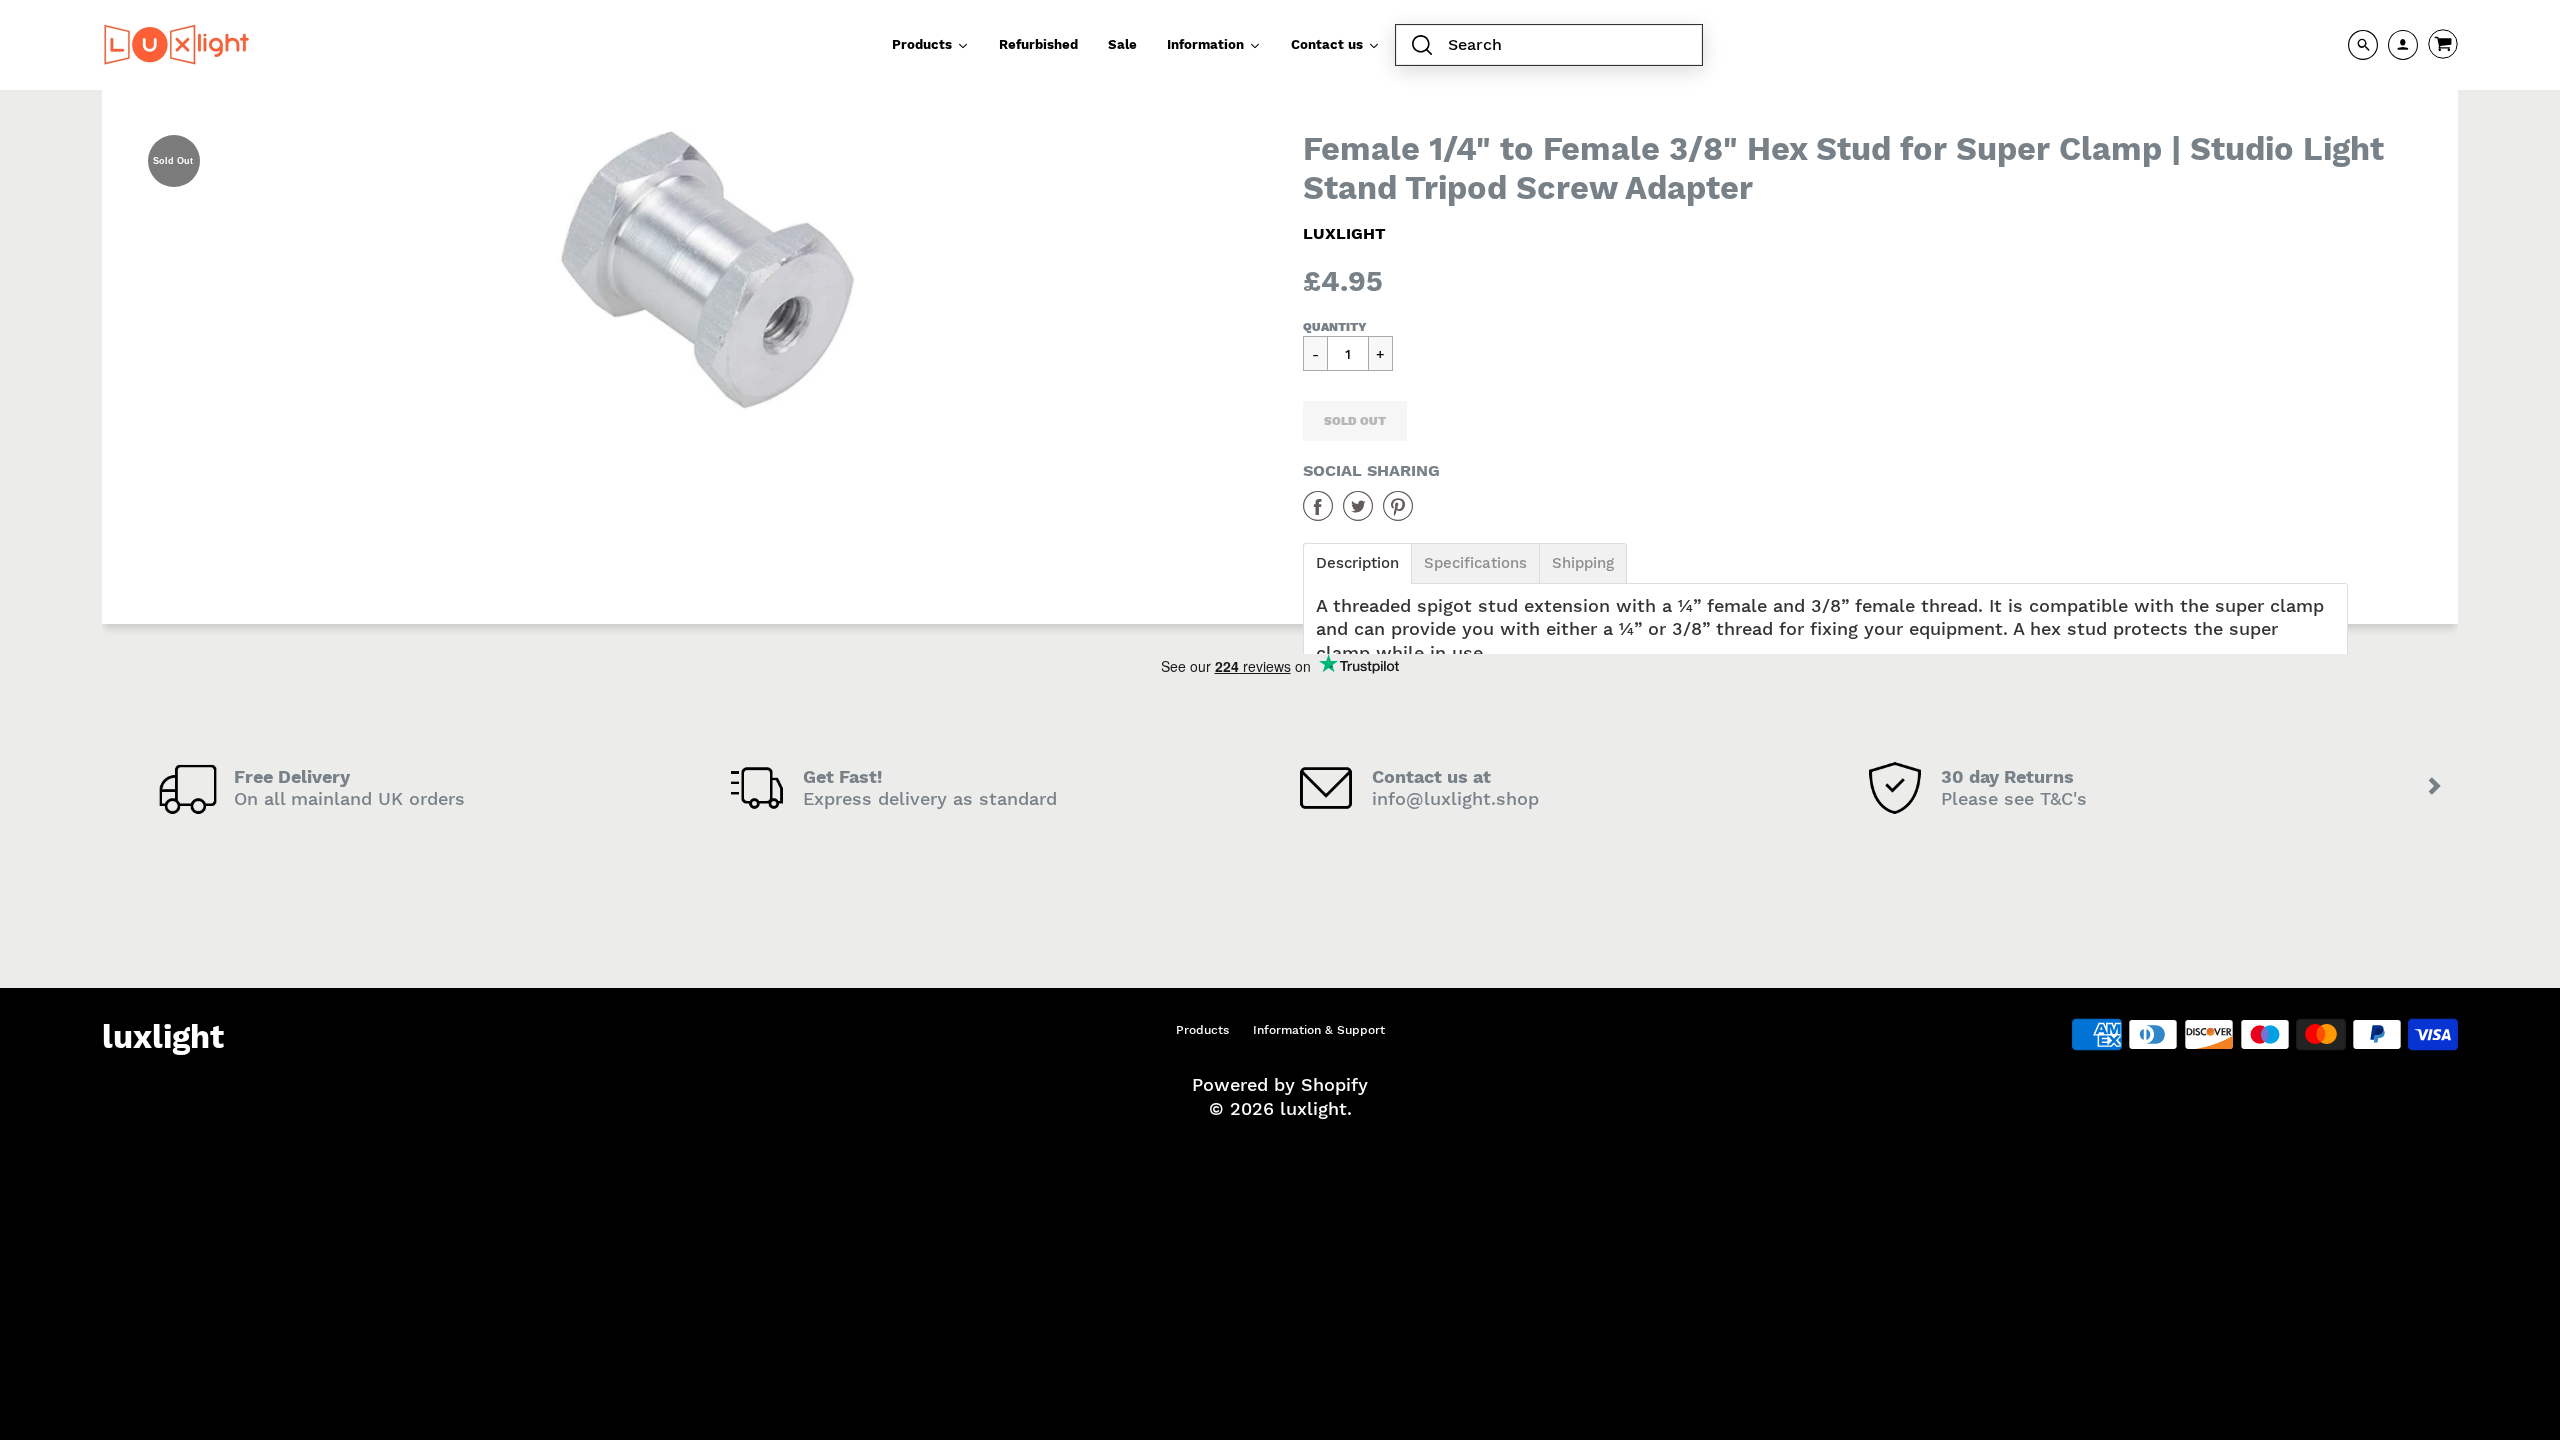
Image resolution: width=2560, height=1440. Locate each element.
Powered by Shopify (1280, 1084)
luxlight (1344, 233)
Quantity (1335, 327)
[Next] (2436, 788)
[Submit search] (1422, 45)
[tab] (1357, 563)
